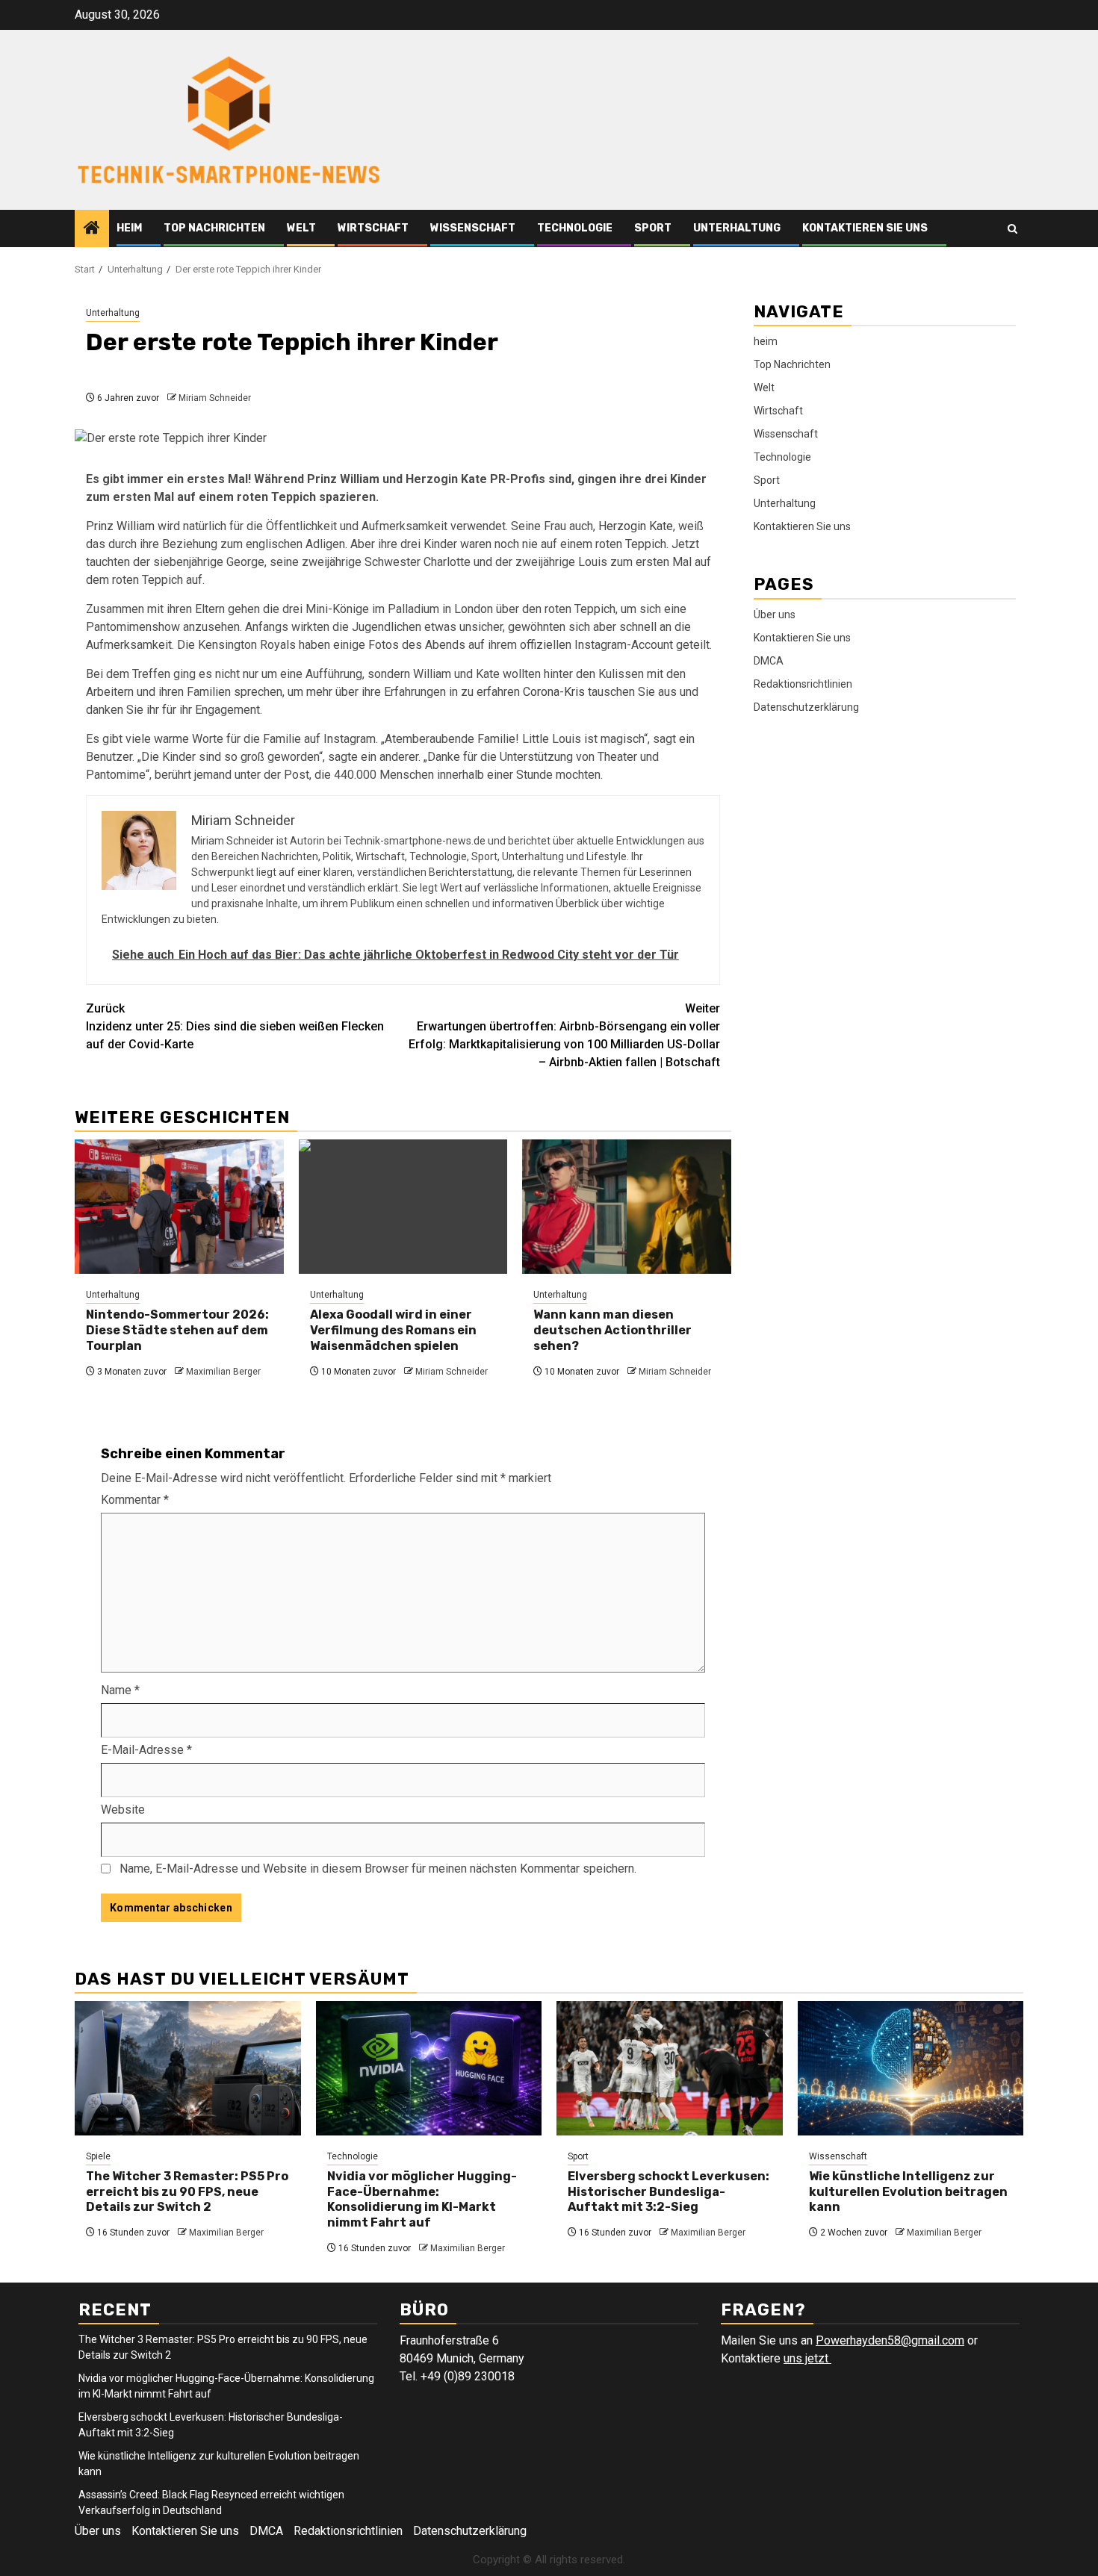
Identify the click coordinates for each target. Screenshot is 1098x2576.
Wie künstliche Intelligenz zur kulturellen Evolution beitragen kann (908, 2192)
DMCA (769, 660)
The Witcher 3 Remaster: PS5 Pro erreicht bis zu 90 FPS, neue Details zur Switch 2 (187, 2192)
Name (120, 1690)
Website (123, 1810)
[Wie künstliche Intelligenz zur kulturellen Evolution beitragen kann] (911, 2068)
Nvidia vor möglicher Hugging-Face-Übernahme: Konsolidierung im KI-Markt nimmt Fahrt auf (422, 2199)
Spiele (98, 2156)
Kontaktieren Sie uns (865, 228)
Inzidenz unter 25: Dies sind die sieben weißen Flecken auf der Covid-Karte (235, 1026)
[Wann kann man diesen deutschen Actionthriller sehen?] (627, 1207)
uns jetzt (807, 2358)
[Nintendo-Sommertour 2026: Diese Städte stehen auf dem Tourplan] (179, 1207)
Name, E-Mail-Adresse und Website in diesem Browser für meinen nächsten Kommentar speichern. (378, 1869)
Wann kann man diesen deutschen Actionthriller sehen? (612, 1330)
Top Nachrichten (214, 228)
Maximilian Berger (223, 1372)
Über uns (775, 614)
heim (129, 228)
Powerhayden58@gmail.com (890, 2340)
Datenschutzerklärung (806, 706)
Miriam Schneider (215, 398)
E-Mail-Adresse (146, 1750)
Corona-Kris (554, 692)
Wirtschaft (373, 228)
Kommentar (135, 1500)
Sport (653, 228)
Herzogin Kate (636, 526)
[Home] (92, 229)
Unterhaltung (737, 228)
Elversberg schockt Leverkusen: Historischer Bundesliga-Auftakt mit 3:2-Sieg (669, 2192)
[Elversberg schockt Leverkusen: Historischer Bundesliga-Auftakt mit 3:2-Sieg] (670, 2068)
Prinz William (120, 526)
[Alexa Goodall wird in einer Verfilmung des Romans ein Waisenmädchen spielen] (403, 1207)
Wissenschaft (473, 228)
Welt (301, 228)
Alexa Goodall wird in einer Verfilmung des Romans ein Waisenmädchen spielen (393, 1330)
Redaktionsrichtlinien (803, 683)
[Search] (1012, 229)
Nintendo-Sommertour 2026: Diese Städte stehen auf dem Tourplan (177, 1330)
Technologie (575, 228)
